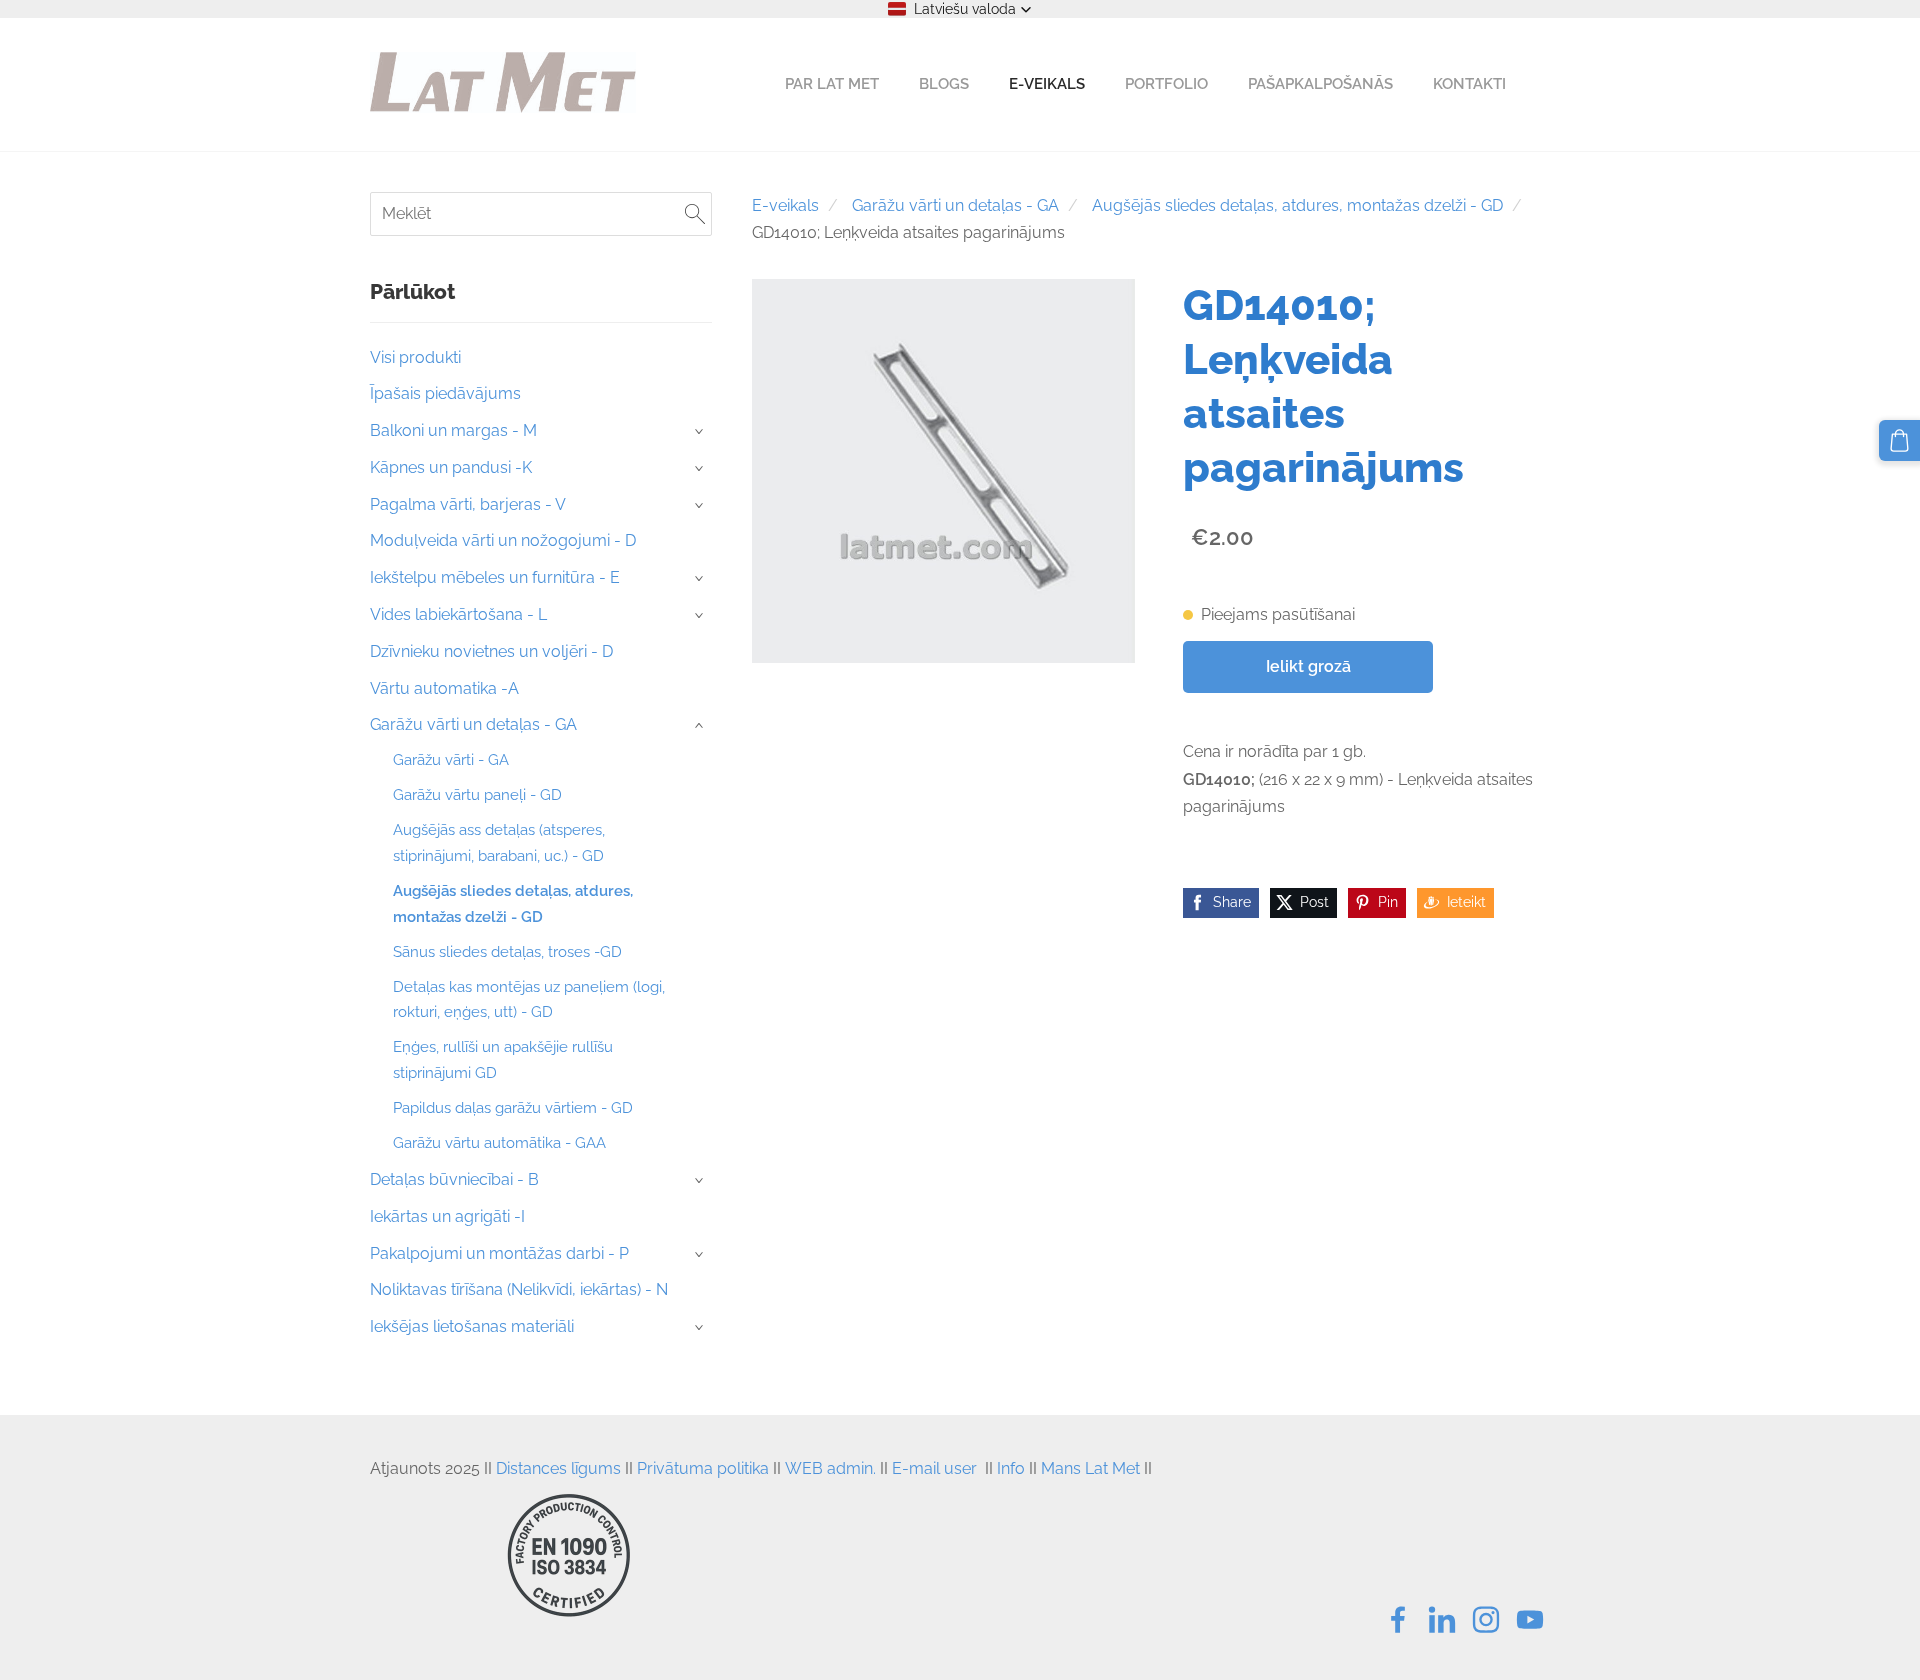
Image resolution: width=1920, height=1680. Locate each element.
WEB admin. (830, 1468)
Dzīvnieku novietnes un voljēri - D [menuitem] (491, 651)
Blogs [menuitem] (944, 84)
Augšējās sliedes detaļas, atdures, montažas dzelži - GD (1297, 205)
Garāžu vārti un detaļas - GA (955, 205)
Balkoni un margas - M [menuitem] (453, 430)
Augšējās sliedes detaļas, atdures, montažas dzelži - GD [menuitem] (513, 904)
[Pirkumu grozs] (1899, 440)
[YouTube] (1530, 1619)
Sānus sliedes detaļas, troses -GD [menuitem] (507, 952)
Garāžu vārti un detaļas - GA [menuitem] (473, 724)
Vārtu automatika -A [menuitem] (444, 688)
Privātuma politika (703, 1468)
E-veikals (785, 205)
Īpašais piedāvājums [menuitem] (445, 393)
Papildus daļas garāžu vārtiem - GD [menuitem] (513, 1108)
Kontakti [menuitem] (1469, 84)
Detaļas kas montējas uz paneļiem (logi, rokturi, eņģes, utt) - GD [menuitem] (529, 1000)
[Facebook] (1398, 1619)
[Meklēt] (695, 213)
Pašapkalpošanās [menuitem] (1320, 84)
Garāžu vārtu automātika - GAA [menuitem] (499, 1143)
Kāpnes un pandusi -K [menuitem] (451, 467)
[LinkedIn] (1442, 1619)
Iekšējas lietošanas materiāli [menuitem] (472, 1326)
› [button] (701, 431)
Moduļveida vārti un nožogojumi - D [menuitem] (503, 540)
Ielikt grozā (1308, 666)
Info (1011, 1468)
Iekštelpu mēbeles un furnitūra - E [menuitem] (495, 577)
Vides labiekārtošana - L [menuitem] (458, 614)
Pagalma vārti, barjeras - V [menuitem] (468, 504)
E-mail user (934, 1468)
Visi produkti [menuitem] (415, 357)
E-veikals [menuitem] (1047, 84)
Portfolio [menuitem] (1166, 84)
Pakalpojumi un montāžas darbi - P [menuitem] (499, 1253)
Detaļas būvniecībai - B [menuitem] (454, 1179)
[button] (960, 9)
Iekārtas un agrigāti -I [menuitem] (447, 1216)
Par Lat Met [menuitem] (832, 84)
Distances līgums (558, 1468)
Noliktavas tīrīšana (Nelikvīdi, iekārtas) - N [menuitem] (519, 1289)
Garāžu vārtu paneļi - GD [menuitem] (477, 795)
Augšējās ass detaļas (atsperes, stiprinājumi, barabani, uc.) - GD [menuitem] (499, 843)
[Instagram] (1486, 1619)
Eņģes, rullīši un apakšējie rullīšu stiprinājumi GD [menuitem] (503, 1060)
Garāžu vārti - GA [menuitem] (451, 760)
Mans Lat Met (1090, 1468)
